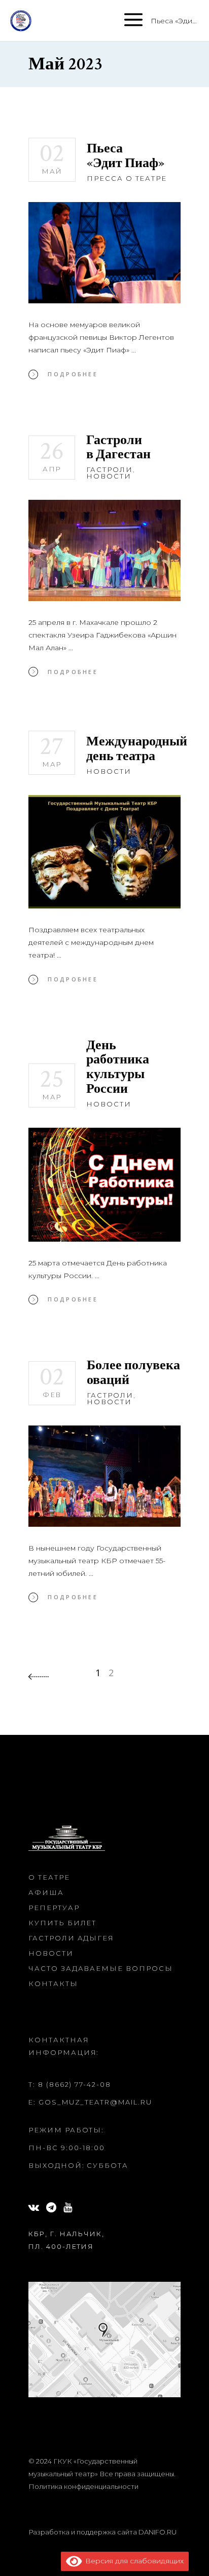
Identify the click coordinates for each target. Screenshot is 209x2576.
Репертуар (54, 1908)
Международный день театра (137, 749)
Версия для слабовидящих (133, 2561)
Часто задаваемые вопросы (101, 1968)
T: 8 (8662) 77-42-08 (70, 2084)
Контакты (53, 1984)
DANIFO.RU (158, 2532)
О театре (49, 1877)
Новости (109, 476)
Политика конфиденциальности (83, 2486)
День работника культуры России (118, 1067)
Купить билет (62, 1923)
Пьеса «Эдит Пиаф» (126, 156)
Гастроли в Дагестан (118, 447)
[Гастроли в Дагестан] (104, 550)
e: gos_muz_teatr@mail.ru (90, 2102)
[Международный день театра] (104, 852)
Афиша (46, 1892)
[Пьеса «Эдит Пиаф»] (104, 253)
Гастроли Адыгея (71, 1938)
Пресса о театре (127, 178)
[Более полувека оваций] (104, 1476)
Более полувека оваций (133, 1373)
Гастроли (110, 469)
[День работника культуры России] (104, 1185)
